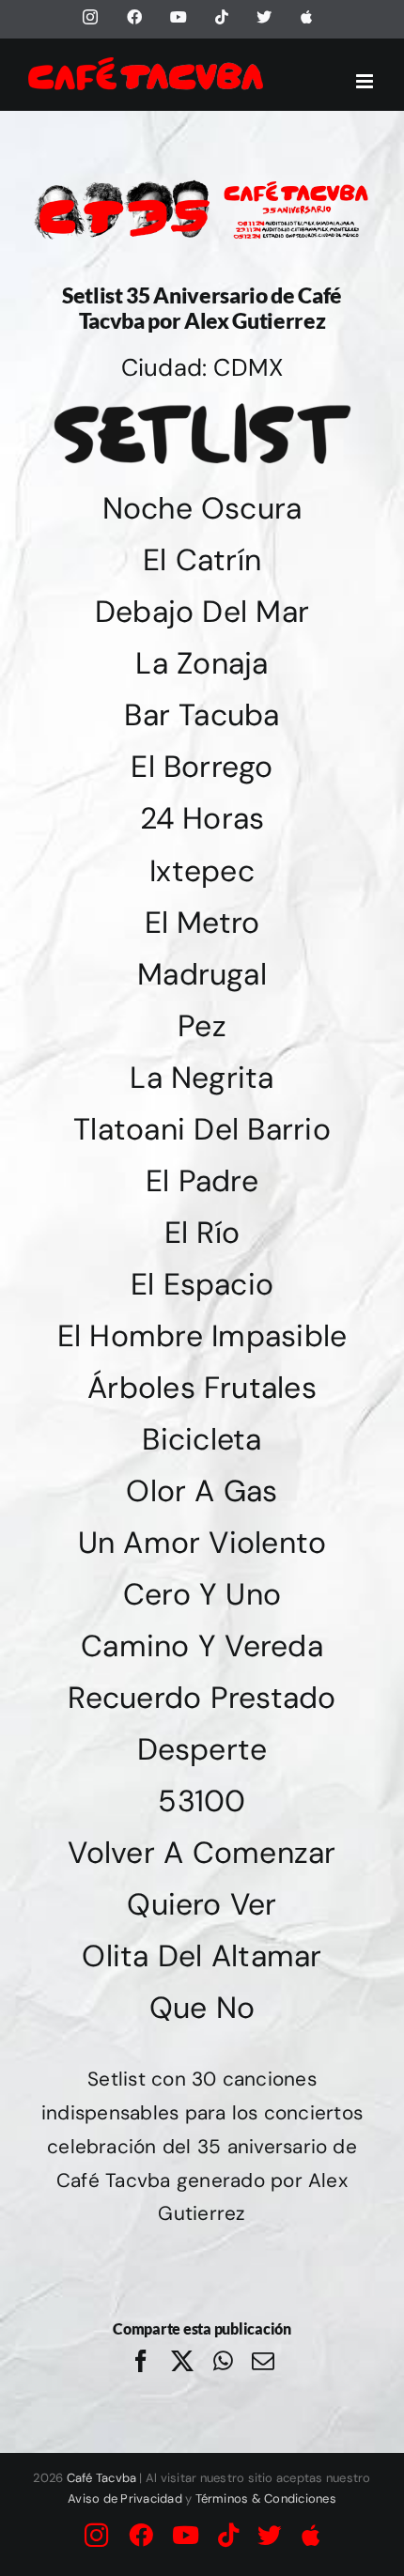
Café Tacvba (102, 2478)
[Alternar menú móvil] (366, 81)
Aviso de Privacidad (125, 2498)
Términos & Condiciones (266, 2498)
